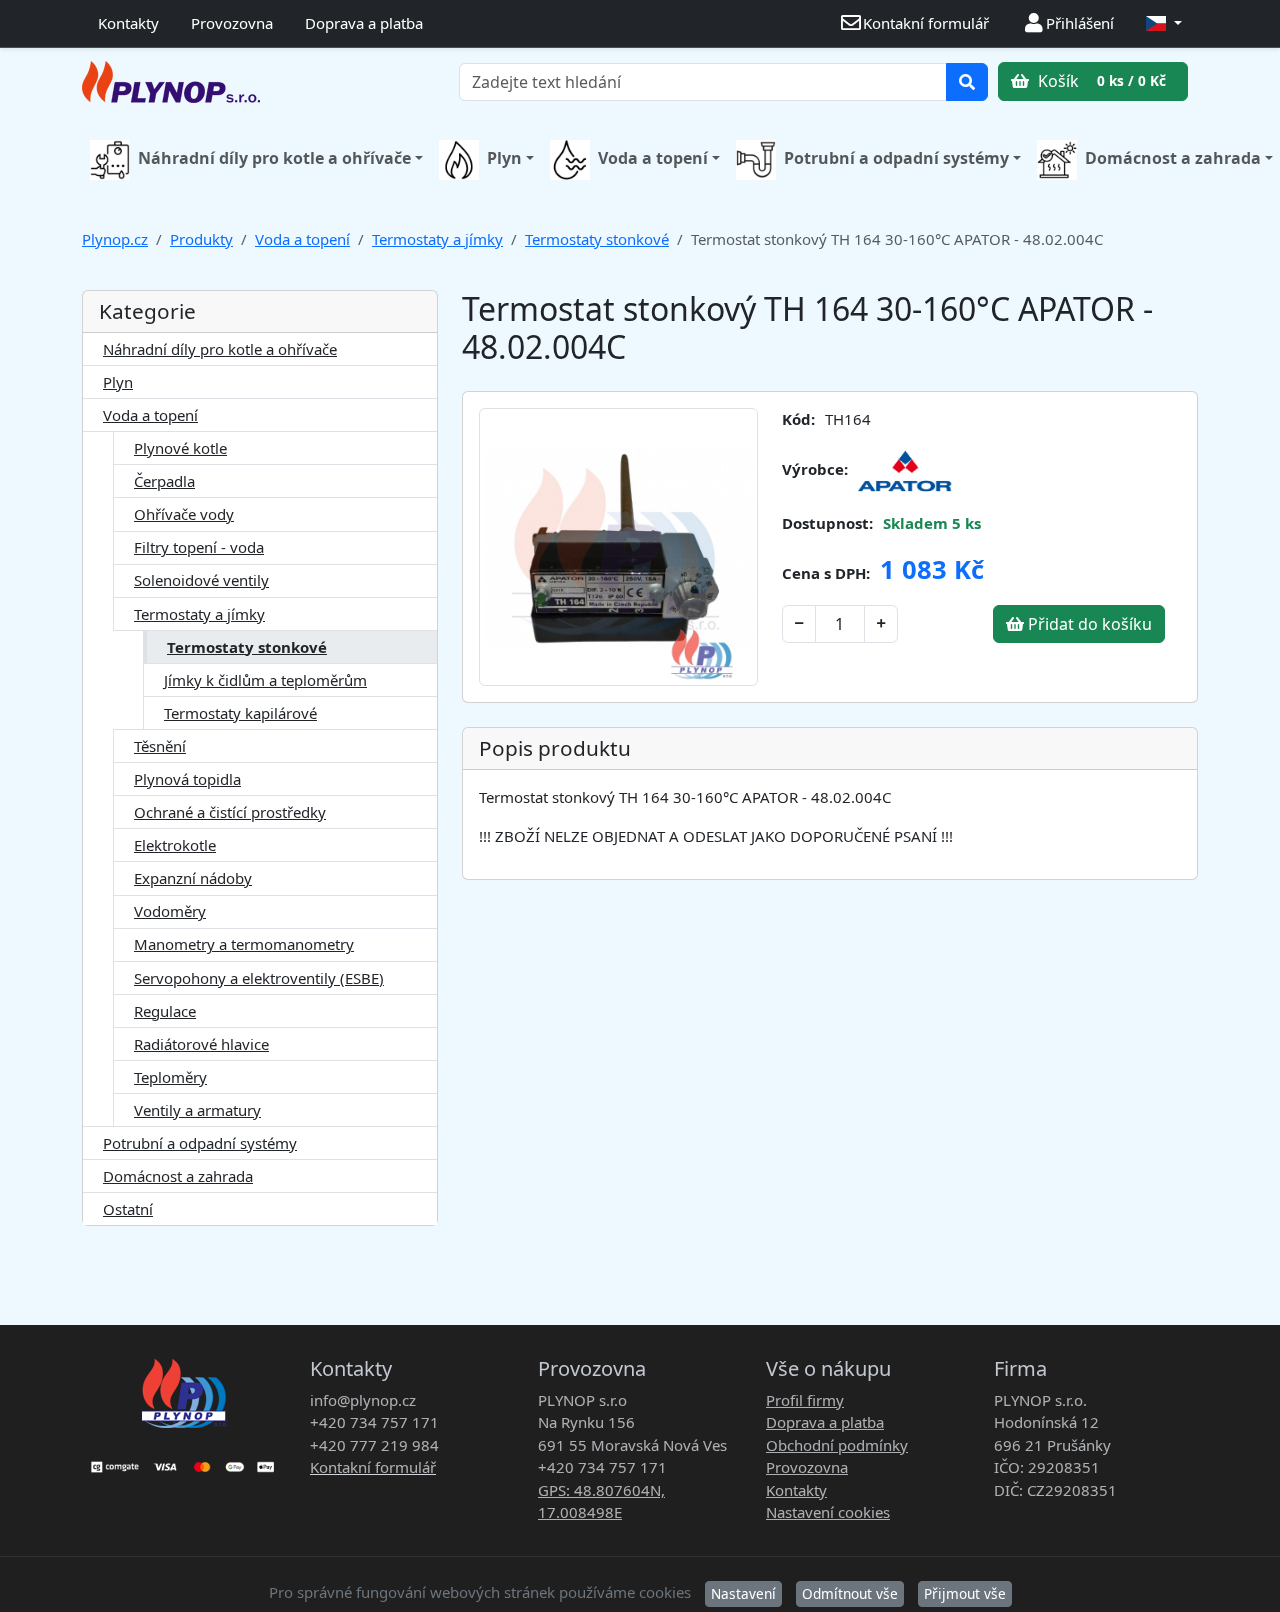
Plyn (504, 158)
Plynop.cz (115, 239)
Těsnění (160, 746)
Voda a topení (653, 158)
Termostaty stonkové (597, 239)
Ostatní (128, 1209)
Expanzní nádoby (193, 878)
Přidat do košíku (1088, 624)
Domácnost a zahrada (178, 1176)
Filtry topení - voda (199, 547)
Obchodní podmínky (837, 1445)
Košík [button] (1100, 81)
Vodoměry (170, 911)
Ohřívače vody (184, 514)
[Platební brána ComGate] (184, 1460)
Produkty (201, 239)
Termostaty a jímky (437, 239)
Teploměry (170, 1077)
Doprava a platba (364, 23)
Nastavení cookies (828, 1512)
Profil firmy (805, 1400)
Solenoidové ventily (201, 580)
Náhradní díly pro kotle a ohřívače (274, 158)
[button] (1164, 23)
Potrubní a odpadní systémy (896, 158)
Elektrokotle (175, 845)
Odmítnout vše (850, 1593)
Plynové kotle (180, 448)
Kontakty (128, 23)
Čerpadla (164, 481)
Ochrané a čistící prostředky (230, 812)
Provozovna (232, 23)
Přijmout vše (965, 1593)
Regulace (165, 1011)
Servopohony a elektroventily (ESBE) (259, 978)
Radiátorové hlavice (201, 1044)
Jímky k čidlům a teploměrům (265, 680)
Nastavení (743, 1593)
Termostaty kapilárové (240, 713)
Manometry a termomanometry (244, 944)
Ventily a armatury (197, 1110)
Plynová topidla (187, 779)
